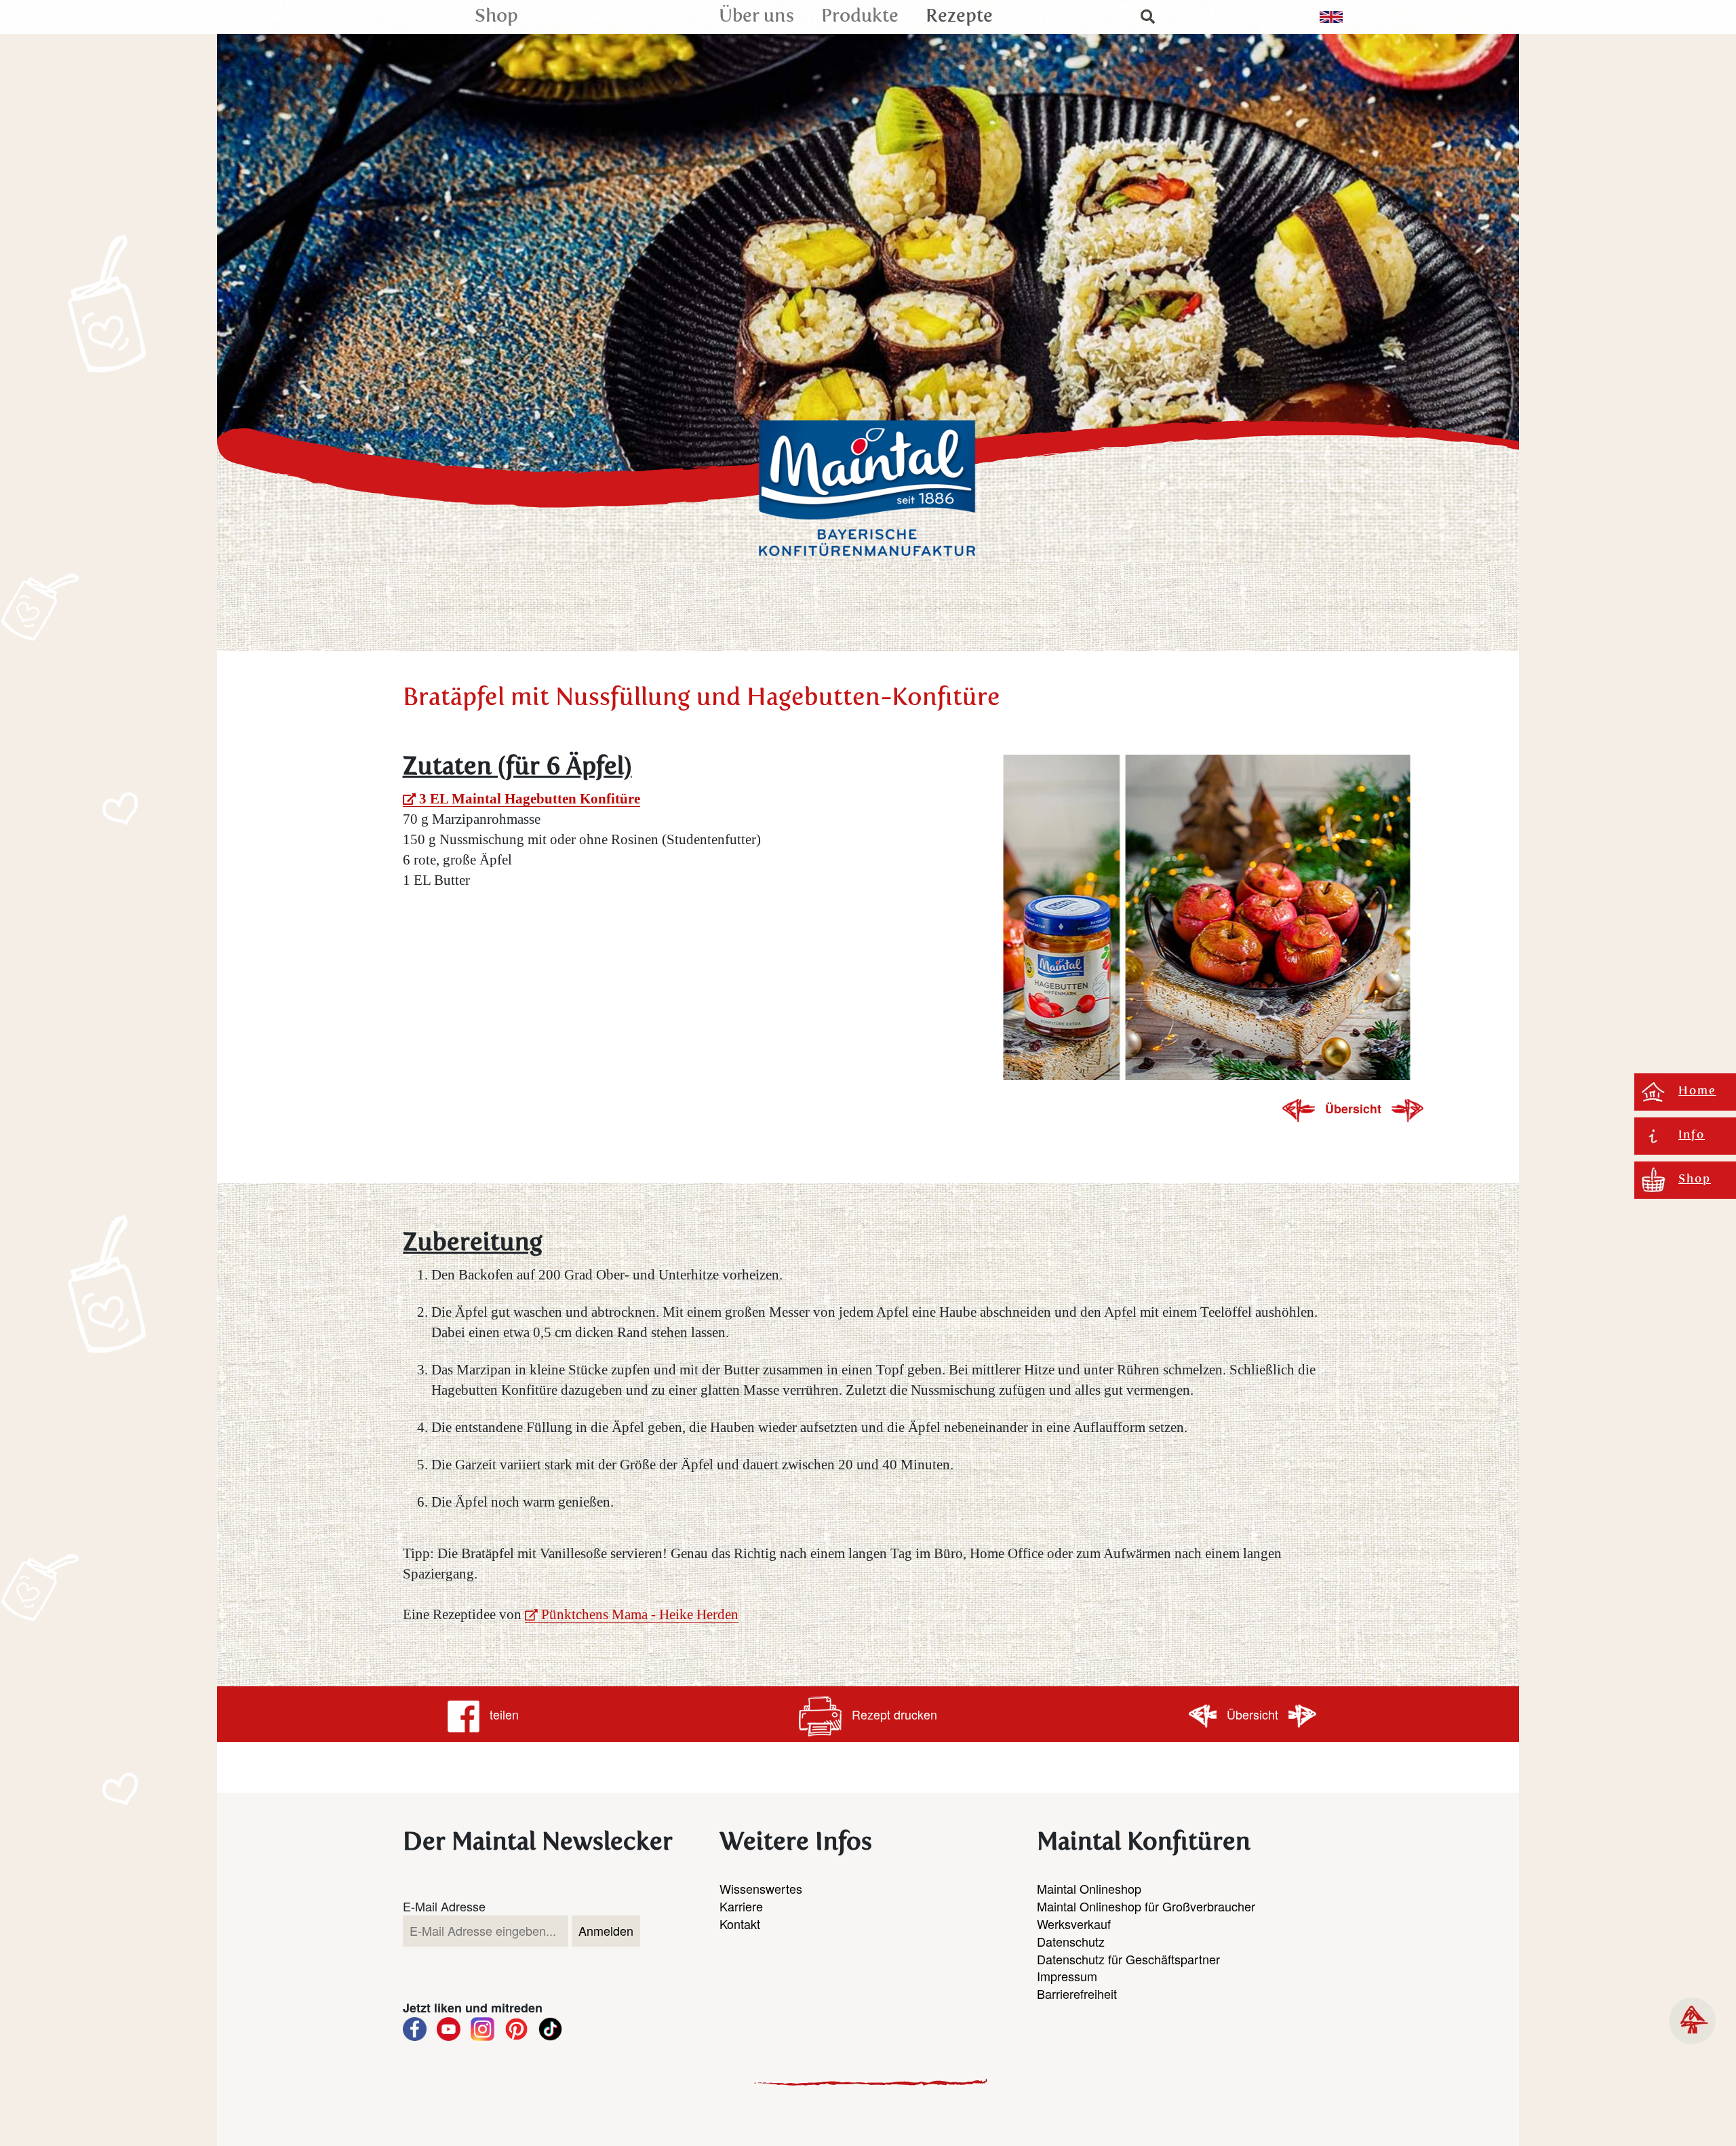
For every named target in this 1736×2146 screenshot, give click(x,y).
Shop (496, 17)
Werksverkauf (1074, 1924)
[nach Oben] (1692, 2021)
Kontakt (740, 1924)
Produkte (860, 17)
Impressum (1067, 1976)
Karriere (741, 1906)
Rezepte (959, 17)
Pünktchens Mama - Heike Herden (640, 1614)
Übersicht (1355, 1108)
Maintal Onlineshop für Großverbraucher (1146, 1906)
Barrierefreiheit (1077, 1993)
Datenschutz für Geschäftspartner (1128, 1959)
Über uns (756, 17)
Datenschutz (1071, 1941)
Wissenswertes (761, 1888)
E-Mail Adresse (444, 1906)
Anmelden (606, 1930)
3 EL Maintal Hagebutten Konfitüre (530, 799)
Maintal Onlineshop (1089, 1888)
